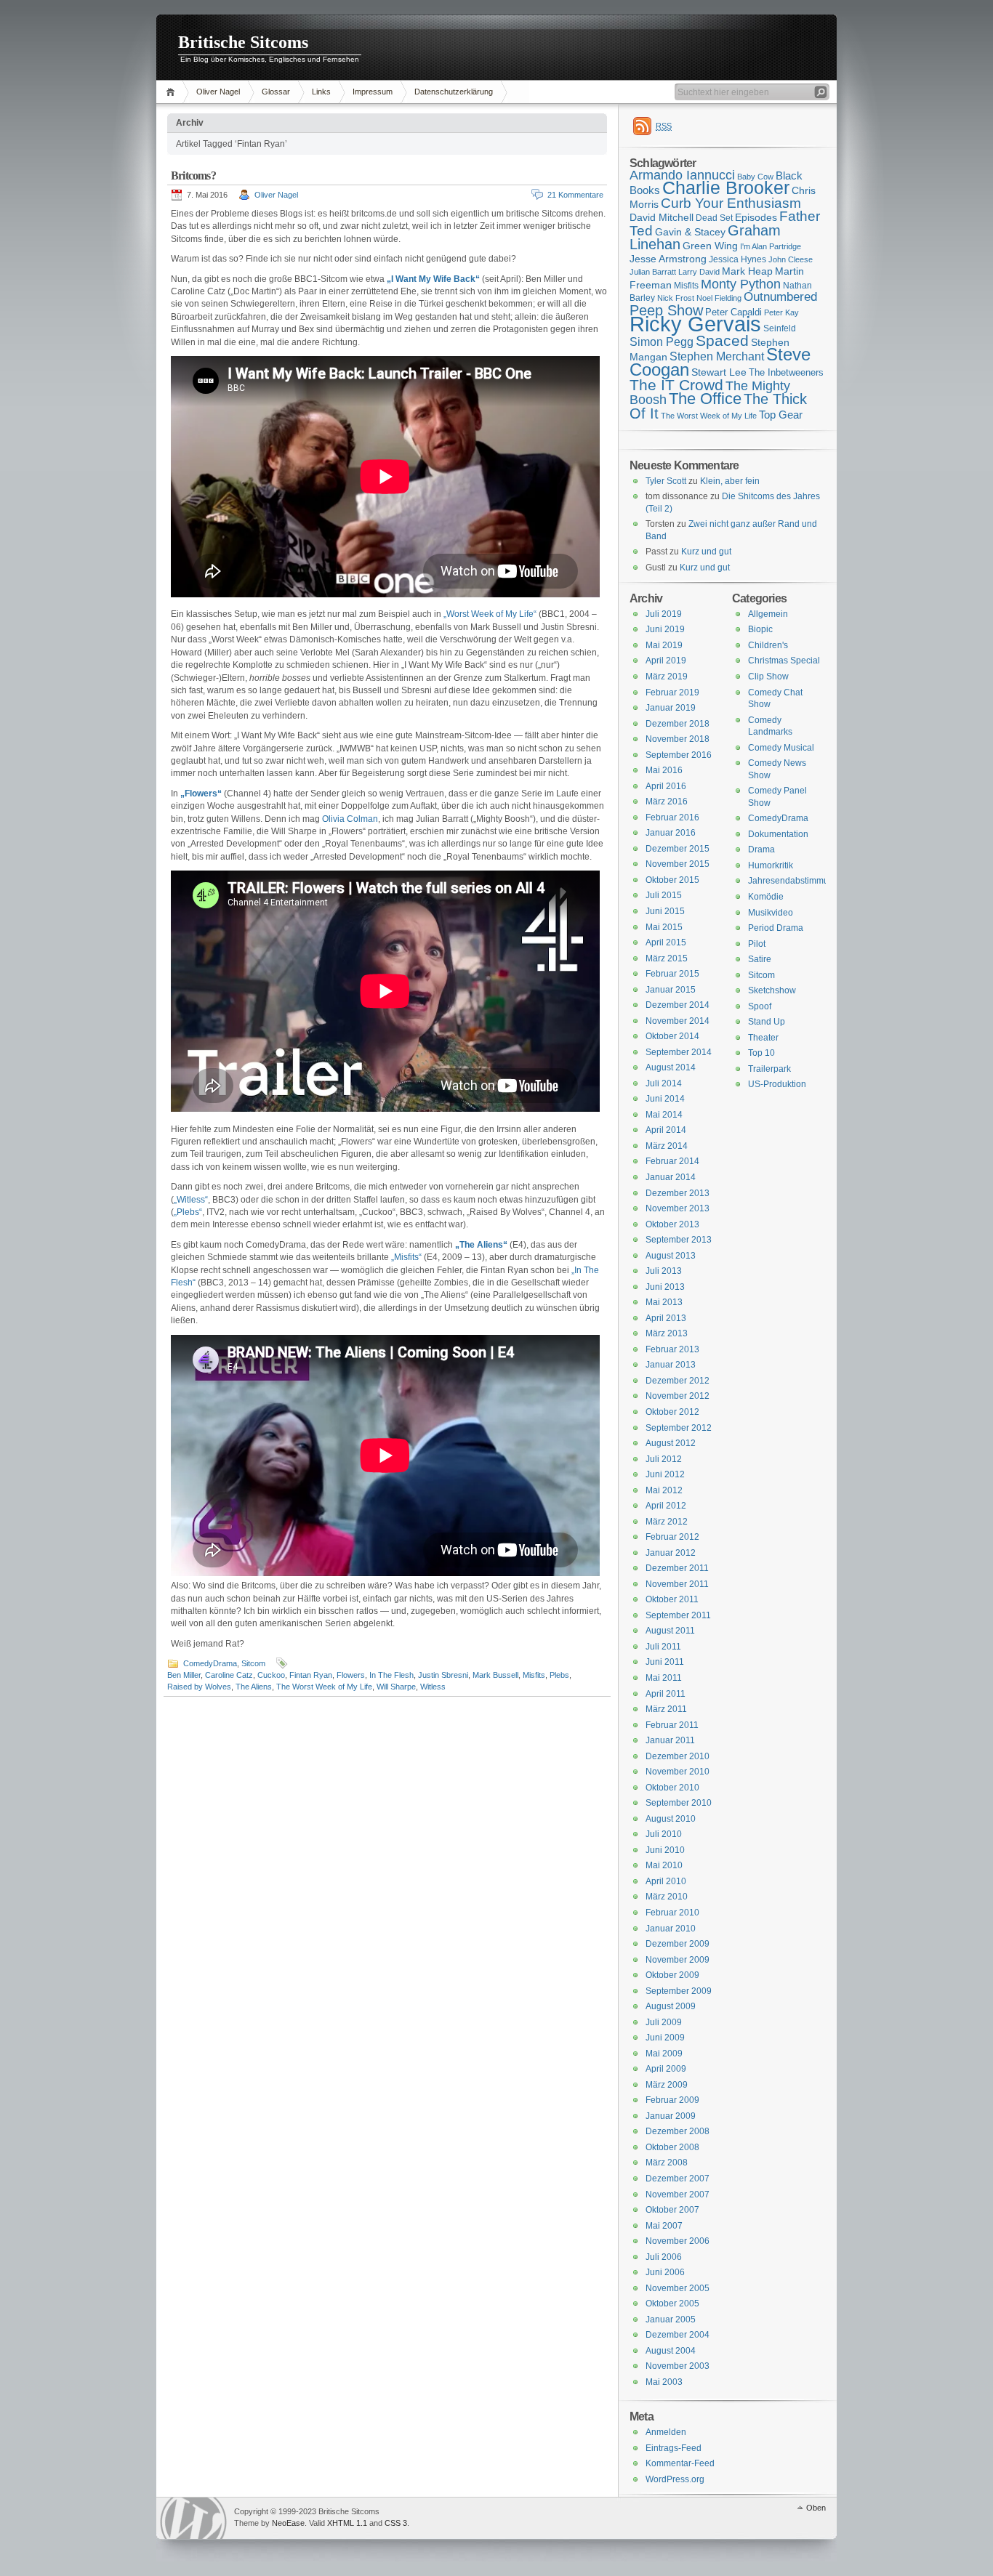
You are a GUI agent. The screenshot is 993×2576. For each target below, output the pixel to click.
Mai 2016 (664, 770)
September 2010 (679, 1803)
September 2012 (679, 1428)
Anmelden (666, 2432)
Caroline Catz (229, 1675)
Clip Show (768, 677)
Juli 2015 (664, 895)
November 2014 (678, 1021)
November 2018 (678, 739)
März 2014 (667, 1146)
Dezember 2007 (678, 2179)
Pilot (757, 944)
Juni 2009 (665, 2038)
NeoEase (288, 2523)
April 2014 (666, 1130)
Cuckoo (271, 1675)
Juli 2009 (664, 2022)
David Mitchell (662, 217)
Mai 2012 (664, 1490)
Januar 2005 (671, 2319)
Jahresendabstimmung (793, 881)
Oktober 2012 (672, 1412)
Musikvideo (771, 913)
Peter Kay (781, 312)
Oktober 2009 (672, 1975)
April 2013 (666, 1318)
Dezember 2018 (678, 724)
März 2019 (667, 677)
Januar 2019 (671, 708)
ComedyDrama (210, 1663)
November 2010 (678, 1772)
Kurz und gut (706, 552)
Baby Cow (755, 177)
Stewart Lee (719, 372)
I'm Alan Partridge (771, 246)
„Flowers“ (201, 794)
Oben (816, 2508)
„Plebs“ (188, 1212)
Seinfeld (780, 328)
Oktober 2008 (672, 2147)
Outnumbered (780, 297)
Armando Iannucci (682, 175)
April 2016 (666, 786)
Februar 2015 (672, 974)
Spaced (722, 340)
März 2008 (667, 2163)
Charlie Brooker (726, 188)
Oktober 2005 (672, 2304)
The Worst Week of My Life (324, 1687)
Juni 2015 (665, 911)
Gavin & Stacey (690, 232)
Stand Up (767, 1022)
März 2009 (667, 2085)
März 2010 (667, 1897)
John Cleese (791, 259)
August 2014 (671, 1067)
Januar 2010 (671, 1929)
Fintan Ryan (311, 1675)
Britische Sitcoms (243, 42)
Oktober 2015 (672, 880)
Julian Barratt (653, 272)
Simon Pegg (662, 342)
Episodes (756, 217)
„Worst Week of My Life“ (490, 614)
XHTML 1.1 (347, 2523)
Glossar (276, 92)
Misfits (534, 1675)
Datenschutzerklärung (454, 92)
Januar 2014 (671, 1177)
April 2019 (666, 661)
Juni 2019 (665, 629)
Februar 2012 (672, 1537)
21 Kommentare (575, 195)
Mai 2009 (664, 2054)
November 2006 (678, 2241)
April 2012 (666, 1506)
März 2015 (667, 958)
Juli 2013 (664, 1271)
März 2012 (667, 1522)
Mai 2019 (664, 645)
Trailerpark (769, 1069)
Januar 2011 (670, 1740)
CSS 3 (396, 2523)
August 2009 (671, 2006)
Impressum (373, 92)
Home (173, 92)
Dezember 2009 (678, 1944)
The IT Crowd (676, 385)
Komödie (766, 897)
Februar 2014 (672, 1161)
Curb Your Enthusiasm (731, 203)
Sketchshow (772, 990)
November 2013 (678, 1208)
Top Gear (781, 415)
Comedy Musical (781, 748)
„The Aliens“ (481, 1245)
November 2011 (677, 1584)
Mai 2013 (664, 1302)
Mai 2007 (664, 2226)
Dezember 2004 (678, 2335)
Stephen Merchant (717, 356)
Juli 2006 (664, 2257)
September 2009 (679, 1991)
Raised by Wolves (199, 1687)
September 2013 (679, 1240)
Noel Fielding (719, 298)
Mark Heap (747, 271)
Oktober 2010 (672, 1788)
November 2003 (678, 2366)
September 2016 (679, 755)
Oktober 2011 (672, 1599)
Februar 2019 (672, 693)
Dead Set (714, 218)
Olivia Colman (350, 819)
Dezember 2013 (678, 1193)
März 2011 (666, 1709)
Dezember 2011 (677, 1568)
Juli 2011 (663, 1647)
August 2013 (671, 1256)
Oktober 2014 (672, 1036)
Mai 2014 (664, 1115)
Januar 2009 (671, 2116)
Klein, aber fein (730, 481)
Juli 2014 (664, 1083)
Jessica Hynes (737, 259)
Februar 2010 (672, 1913)
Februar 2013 (672, 1349)
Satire (760, 959)
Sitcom (253, 1663)
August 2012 (671, 1443)
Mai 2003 (664, 2382)
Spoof (760, 1006)
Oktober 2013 (672, 1224)
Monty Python (741, 284)
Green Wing (710, 246)
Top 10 (761, 1053)
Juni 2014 (665, 1099)
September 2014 (679, 1052)
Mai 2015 (664, 927)
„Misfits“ (406, 1257)
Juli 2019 (664, 614)
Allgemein (768, 614)
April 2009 (666, 2069)
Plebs (559, 1675)
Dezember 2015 (678, 849)
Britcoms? (193, 175)
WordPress (193, 2518)
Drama (761, 849)
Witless (433, 1687)
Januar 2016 (671, 833)
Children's (768, 645)
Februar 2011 (672, 1725)
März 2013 (667, 1333)
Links (321, 92)
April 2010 (666, 1881)
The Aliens (254, 1687)
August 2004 (671, 2351)
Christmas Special (784, 661)
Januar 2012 (671, 1553)
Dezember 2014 (678, 1005)
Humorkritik (771, 865)
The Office (705, 399)
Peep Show (666, 310)
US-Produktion (777, 1084)
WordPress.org (675, 2479)
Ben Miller (184, 1675)
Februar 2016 (672, 817)
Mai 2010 (664, 1865)
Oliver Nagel (218, 92)
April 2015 (666, 942)
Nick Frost (676, 298)
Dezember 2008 (678, 2131)
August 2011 (670, 1631)
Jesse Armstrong (668, 259)
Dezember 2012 (678, 1381)
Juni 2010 (665, 1850)
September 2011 (678, 1615)
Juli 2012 (664, 1459)
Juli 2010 (664, 1834)
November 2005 (678, 2288)
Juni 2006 (665, 2272)
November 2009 (678, 1960)
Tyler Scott (666, 481)
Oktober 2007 (672, 2210)
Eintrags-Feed (674, 2448)
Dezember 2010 (678, 1756)
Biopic (760, 629)
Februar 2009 (672, 2100)
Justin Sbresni (443, 1675)
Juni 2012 (665, 1474)
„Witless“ (191, 1200)
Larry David (699, 272)
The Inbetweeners (786, 372)
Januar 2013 (671, 1365)
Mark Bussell (495, 1675)
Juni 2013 (665, 1287)
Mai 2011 (664, 1678)
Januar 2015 (671, 990)
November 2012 (678, 1396)
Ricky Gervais (695, 324)
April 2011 (666, 1694)
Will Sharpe (396, 1687)
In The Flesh (391, 1675)
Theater (763, 1038)
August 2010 (671, 1819)
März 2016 (667, 802)
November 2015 (678, 864)
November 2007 (678, 2195)
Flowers (351, 1675)
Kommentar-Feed (680, 2463)
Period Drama (776, 928)
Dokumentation (778, 834)
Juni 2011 (665, 1662)
